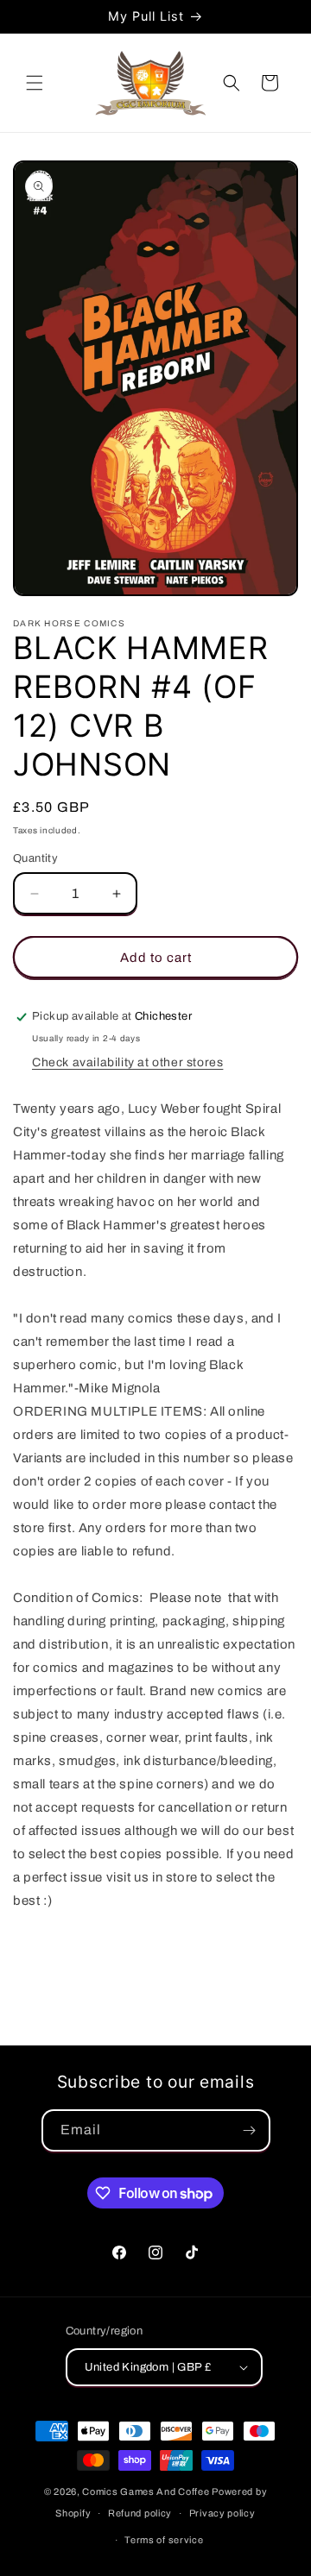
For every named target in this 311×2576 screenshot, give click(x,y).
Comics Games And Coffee (146, 2491)
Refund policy (140, 2513)
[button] (35, 83)
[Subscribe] (250, 2130)
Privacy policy (222, 2513)
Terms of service (164, 2540)
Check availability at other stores (127, 1062)
